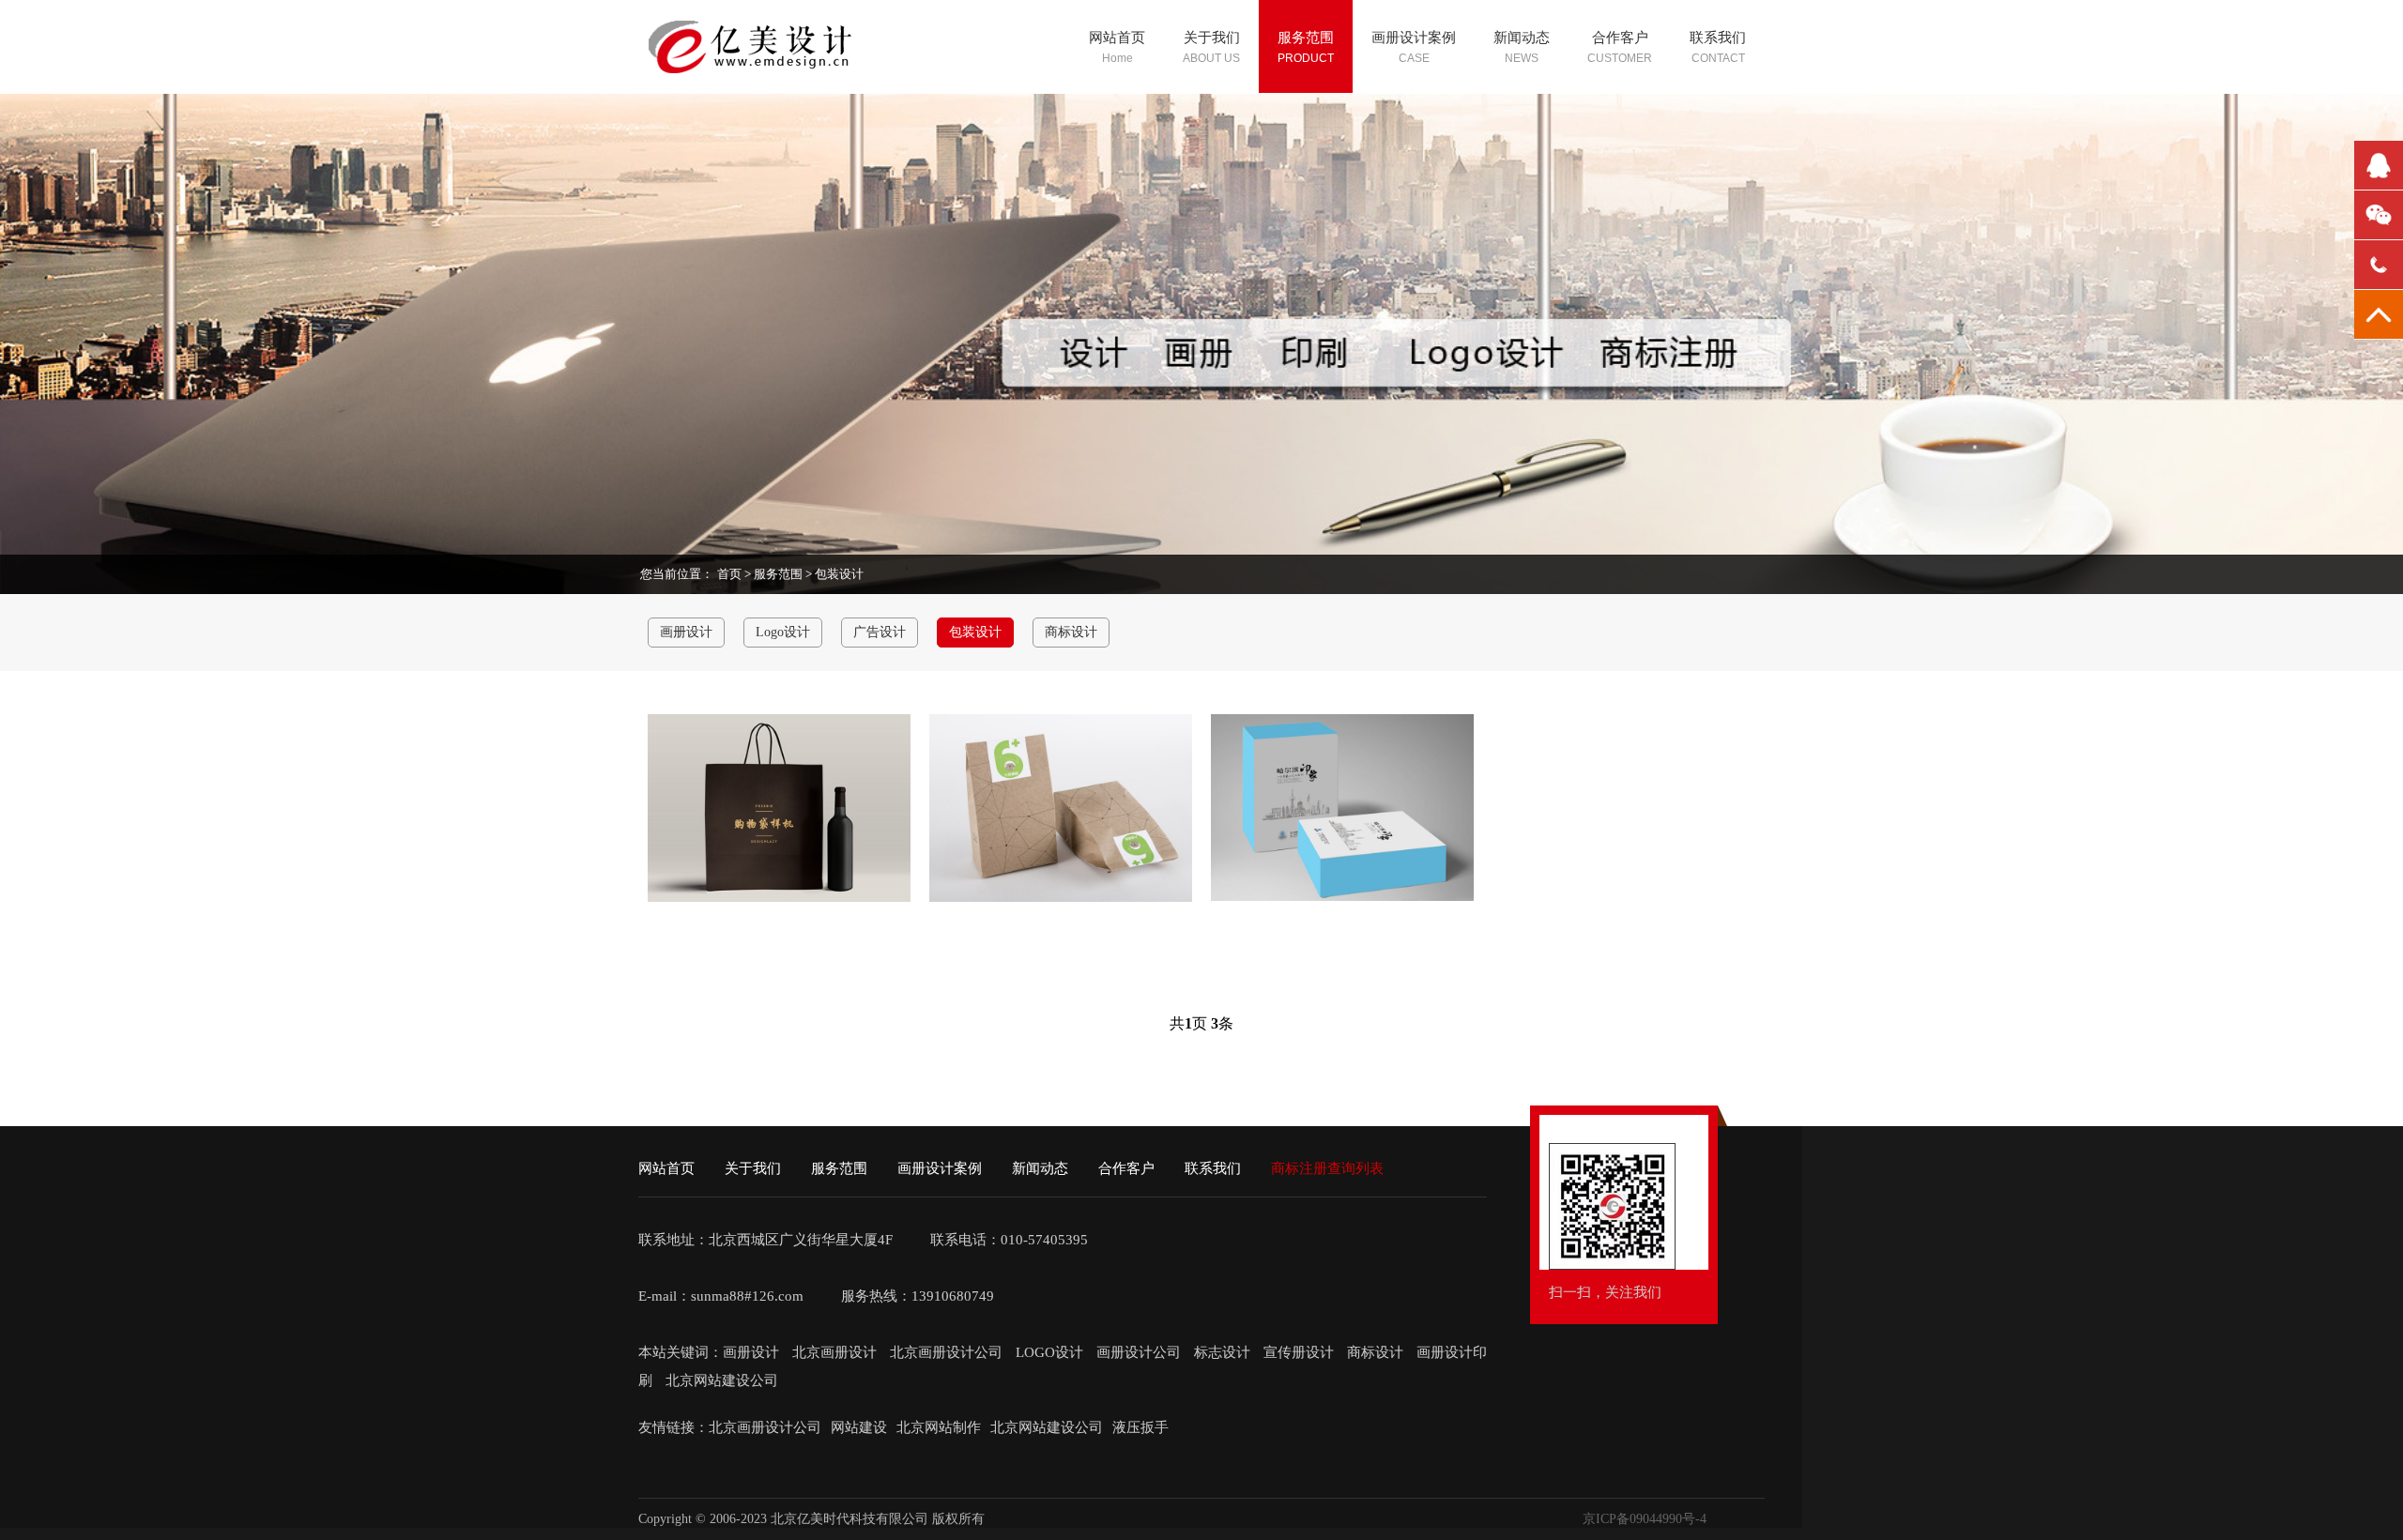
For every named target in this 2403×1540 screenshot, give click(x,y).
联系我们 (1213, 1168)
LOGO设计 (1051, 1352)
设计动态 (1514, 122)
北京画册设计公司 (948, 1352)
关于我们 (753, 1168)
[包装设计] (1061, 808)
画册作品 (1392, 122)
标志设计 (1222, 1352)
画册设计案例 (940, 1168)
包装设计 (1298, 240)
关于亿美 (1203, 122)
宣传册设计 (1299, 1352)
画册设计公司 (1139, 1352)
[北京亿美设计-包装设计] (1342, 807)
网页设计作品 (1407, 200)
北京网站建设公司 (722, 1380)
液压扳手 (1140, 1427)
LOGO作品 (1399, 161)
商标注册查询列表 (1327, 1168)
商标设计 (1298, 279)
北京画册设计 (836, 1352)
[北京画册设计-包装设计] (779, 808)
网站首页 (666, 1168)
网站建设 (859, 1427)
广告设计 (1298, 200)
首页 (729, 574)
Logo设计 (1299, 161)
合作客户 (1126, 1168)
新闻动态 (1040, 1168)
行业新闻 (1514, 161)
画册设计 (1298, 122)
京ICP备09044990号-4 (1645, 1519)
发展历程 (1203, 161)
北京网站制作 (939, 1427)
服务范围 (778, 574)
